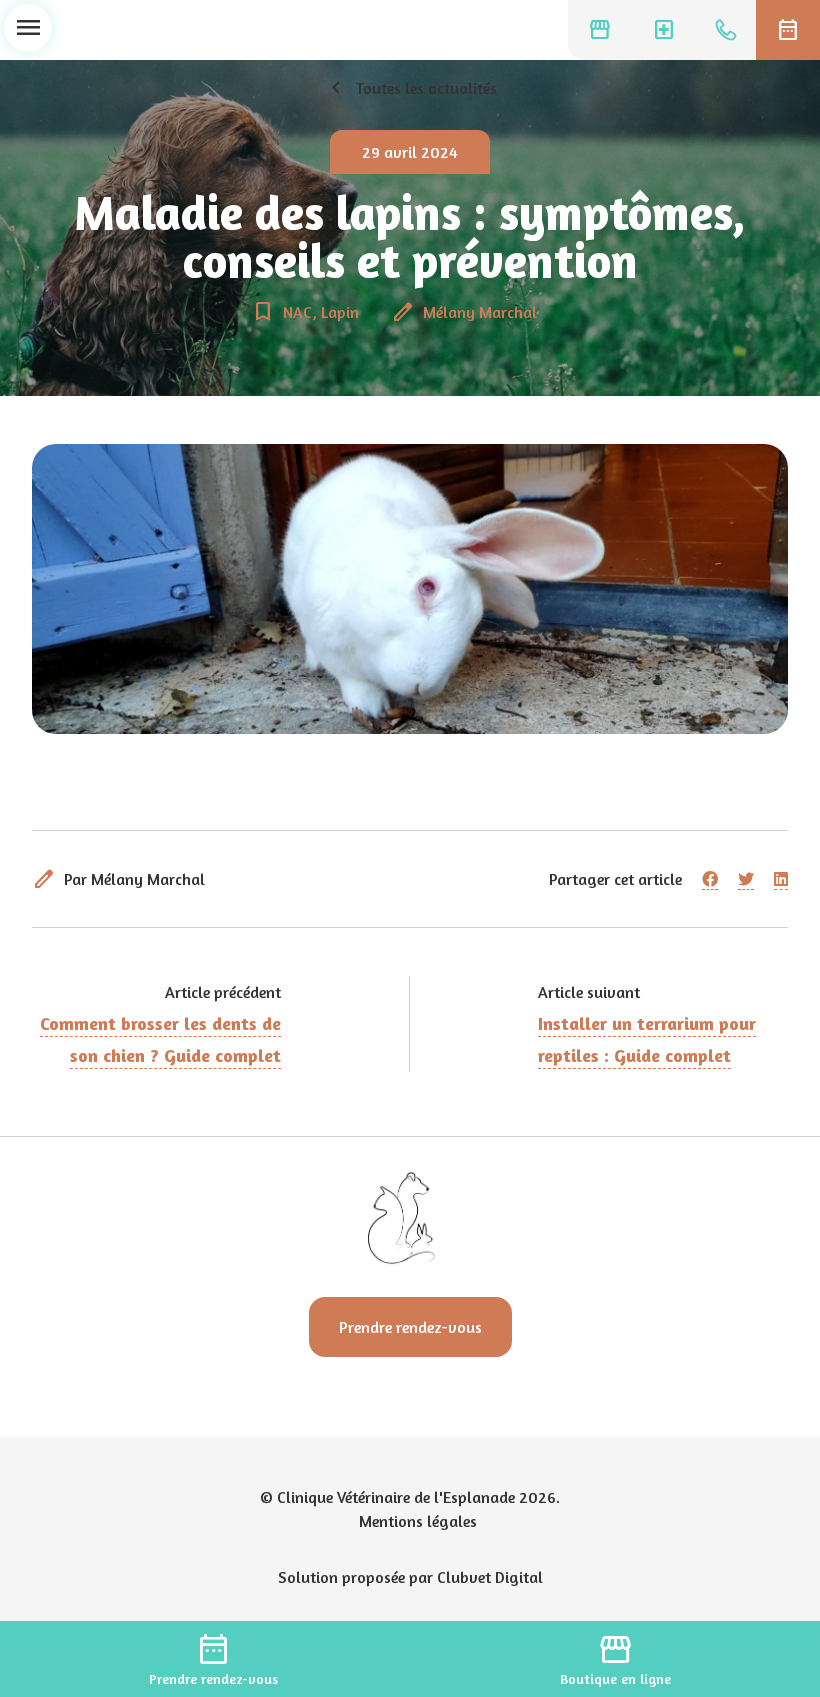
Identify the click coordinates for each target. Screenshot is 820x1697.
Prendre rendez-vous (410, 1327)
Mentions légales (418, 1521)
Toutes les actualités (410, 88)
